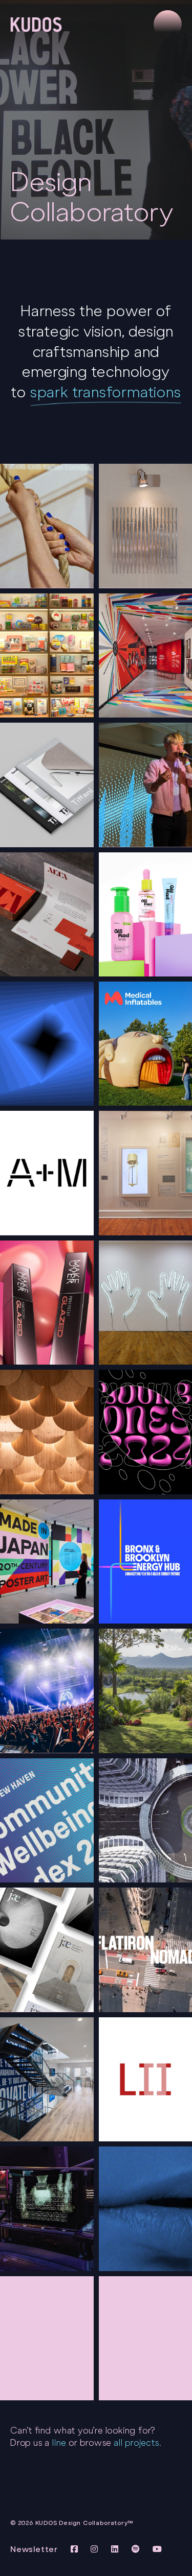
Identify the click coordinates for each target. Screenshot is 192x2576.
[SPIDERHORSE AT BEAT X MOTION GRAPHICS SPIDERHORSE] (47, 1691)
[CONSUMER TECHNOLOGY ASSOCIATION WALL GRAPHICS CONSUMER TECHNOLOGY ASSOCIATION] (47, 2079)
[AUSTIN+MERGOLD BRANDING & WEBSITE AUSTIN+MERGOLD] (47, 1173)
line (59, 2443)
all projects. (137, 2443)
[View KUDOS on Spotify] (137, 2549)
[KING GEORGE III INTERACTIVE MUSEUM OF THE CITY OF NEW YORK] (47, 526)
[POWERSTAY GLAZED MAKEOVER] (47, 1303)
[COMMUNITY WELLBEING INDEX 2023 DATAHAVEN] (47, 1820)
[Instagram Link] (96, 2549)
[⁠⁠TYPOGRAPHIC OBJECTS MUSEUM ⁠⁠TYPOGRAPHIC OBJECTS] (47, 655)
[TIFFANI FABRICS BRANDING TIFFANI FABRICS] (47, 785)
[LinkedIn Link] (116, 2549)
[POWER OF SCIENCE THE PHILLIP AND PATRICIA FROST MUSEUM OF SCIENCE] (47, 2209)
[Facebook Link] (76, 2549)
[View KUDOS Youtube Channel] (157, 2549)
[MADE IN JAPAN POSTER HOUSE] (47, 1561)
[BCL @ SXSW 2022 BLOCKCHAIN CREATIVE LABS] (47, 1044)
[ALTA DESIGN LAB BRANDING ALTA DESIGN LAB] (47, 914)
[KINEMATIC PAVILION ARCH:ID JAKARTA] (47, 1432)
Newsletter (34, 2549)
